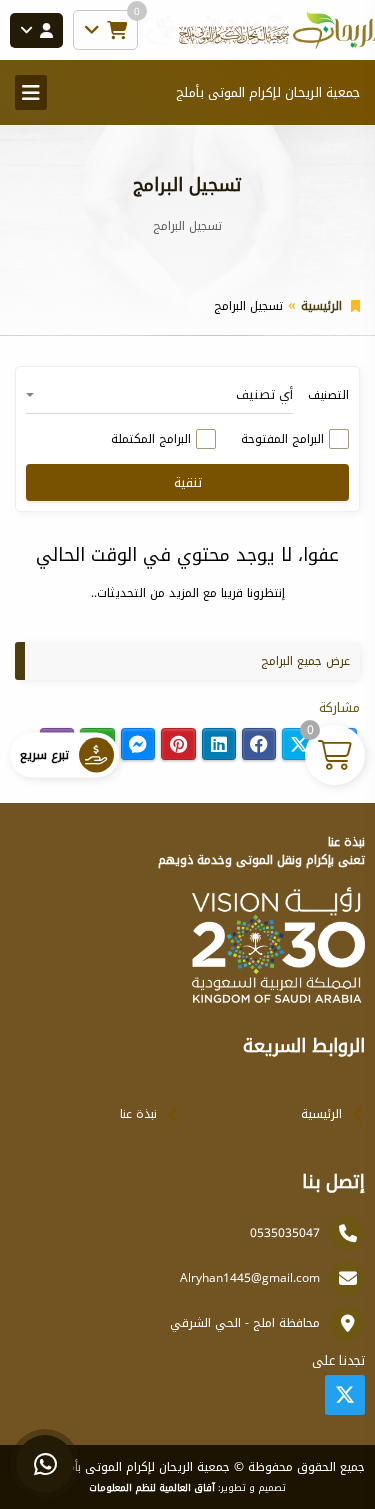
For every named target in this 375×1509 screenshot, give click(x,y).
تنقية (188, 482)
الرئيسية (321, 306)
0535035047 (285, 1233)
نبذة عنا (138, 1114)
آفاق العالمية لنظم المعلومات (152, 1488)
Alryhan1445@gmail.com (250, 1278)
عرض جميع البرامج (305, 661)
